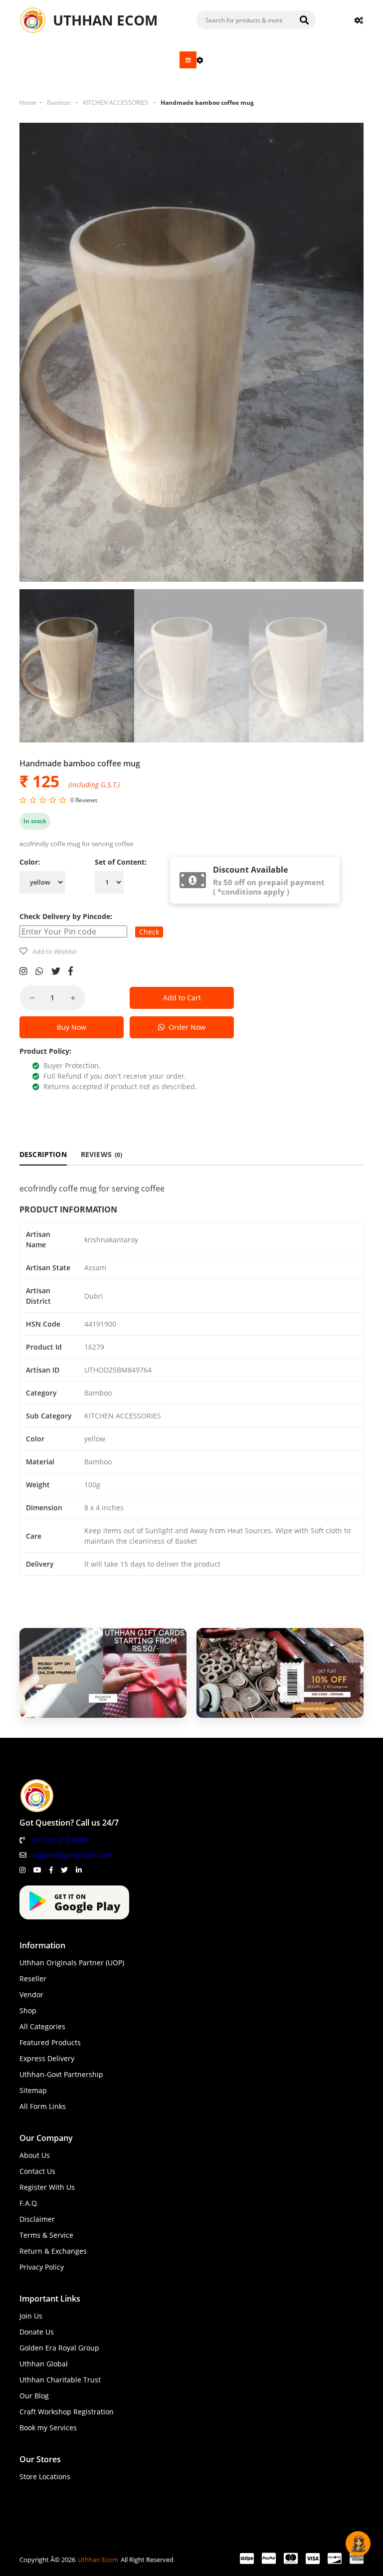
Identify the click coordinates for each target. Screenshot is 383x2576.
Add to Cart (182, 998)
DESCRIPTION (43, 1154)
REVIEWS (102, 1154)
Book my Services (48, 2428)
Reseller (33, 1979)
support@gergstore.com (72, 1855)
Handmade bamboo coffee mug (207, 103)
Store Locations (45, 2476)
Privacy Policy (42, 2267)
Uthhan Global (44, 2364)
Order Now (185, 1027)
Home (28, 103)
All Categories (42, 2026)
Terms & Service (46, 2235)
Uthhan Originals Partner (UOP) (72, 1963)
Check (149, 932)
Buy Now (72, 1027)
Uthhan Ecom (98, 2560)
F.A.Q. (29, 2203)
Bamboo (59, 103)
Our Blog (34, 2396)
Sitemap (33, 2090)
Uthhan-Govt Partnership (61, 2074)
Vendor (31, 1994)
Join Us (31, 2316)
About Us (35, 2155)
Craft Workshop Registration (67, 2412)
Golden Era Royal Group (59, 2348)
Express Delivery (47, 2058)
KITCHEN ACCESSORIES (115, 103)
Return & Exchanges (53, 2251)
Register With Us (47, 2187)
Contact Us (37, 2171)
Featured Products (50, 2042)
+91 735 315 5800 (59, 1840)
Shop (28, 2010)
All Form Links (43, 2106)
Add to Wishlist (55, 951)
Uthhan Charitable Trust (60, 2380)
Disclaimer (37, 2219)
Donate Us (37, 2332)
